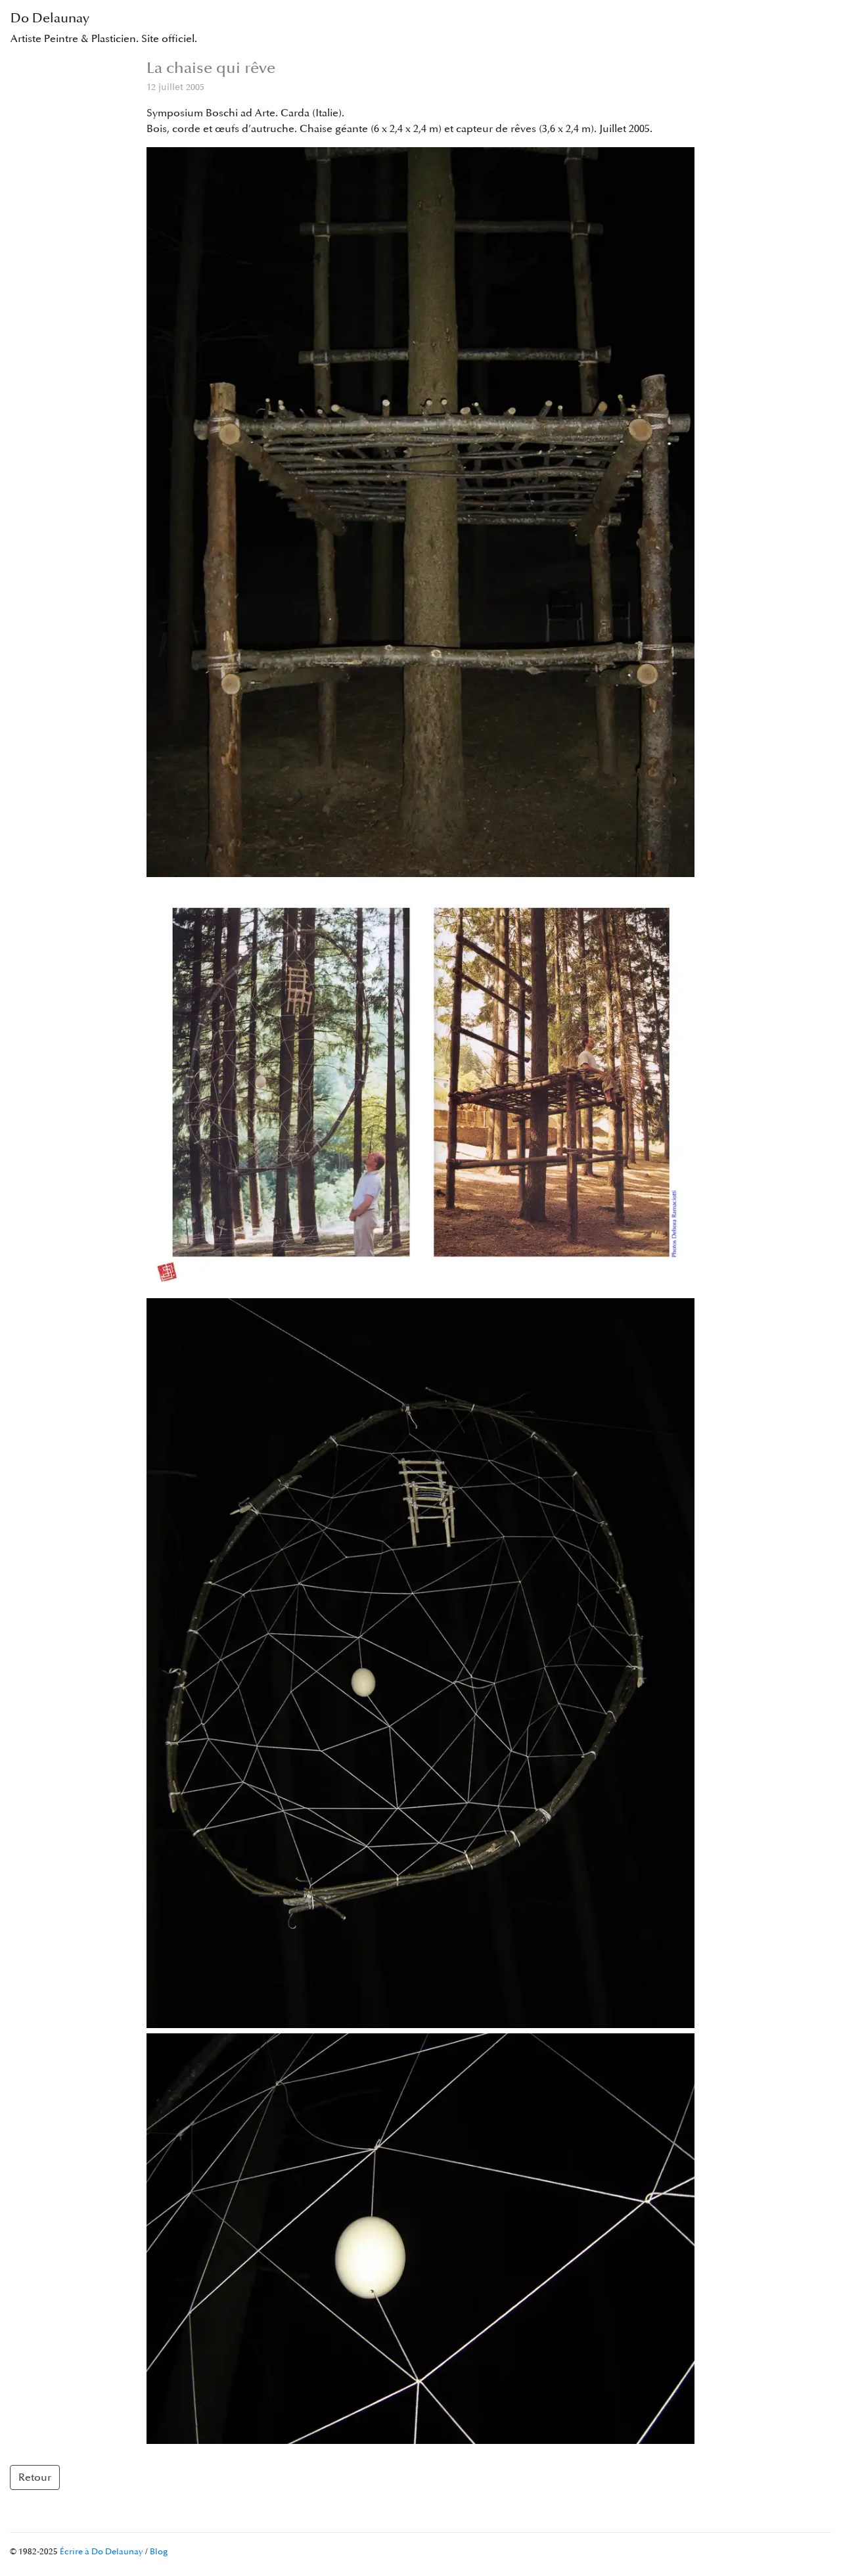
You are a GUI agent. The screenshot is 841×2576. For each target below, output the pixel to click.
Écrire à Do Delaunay (102, 2552)
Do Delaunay (104, 28)
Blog (159, 2552)
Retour (35, 2477)
